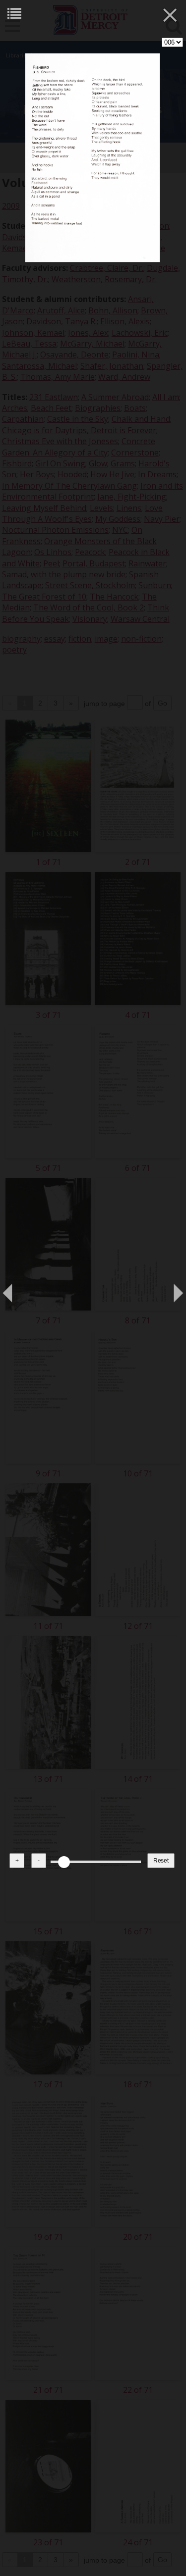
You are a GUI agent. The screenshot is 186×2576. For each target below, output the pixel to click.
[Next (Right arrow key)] (169, 1288)
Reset (161, 1861)
